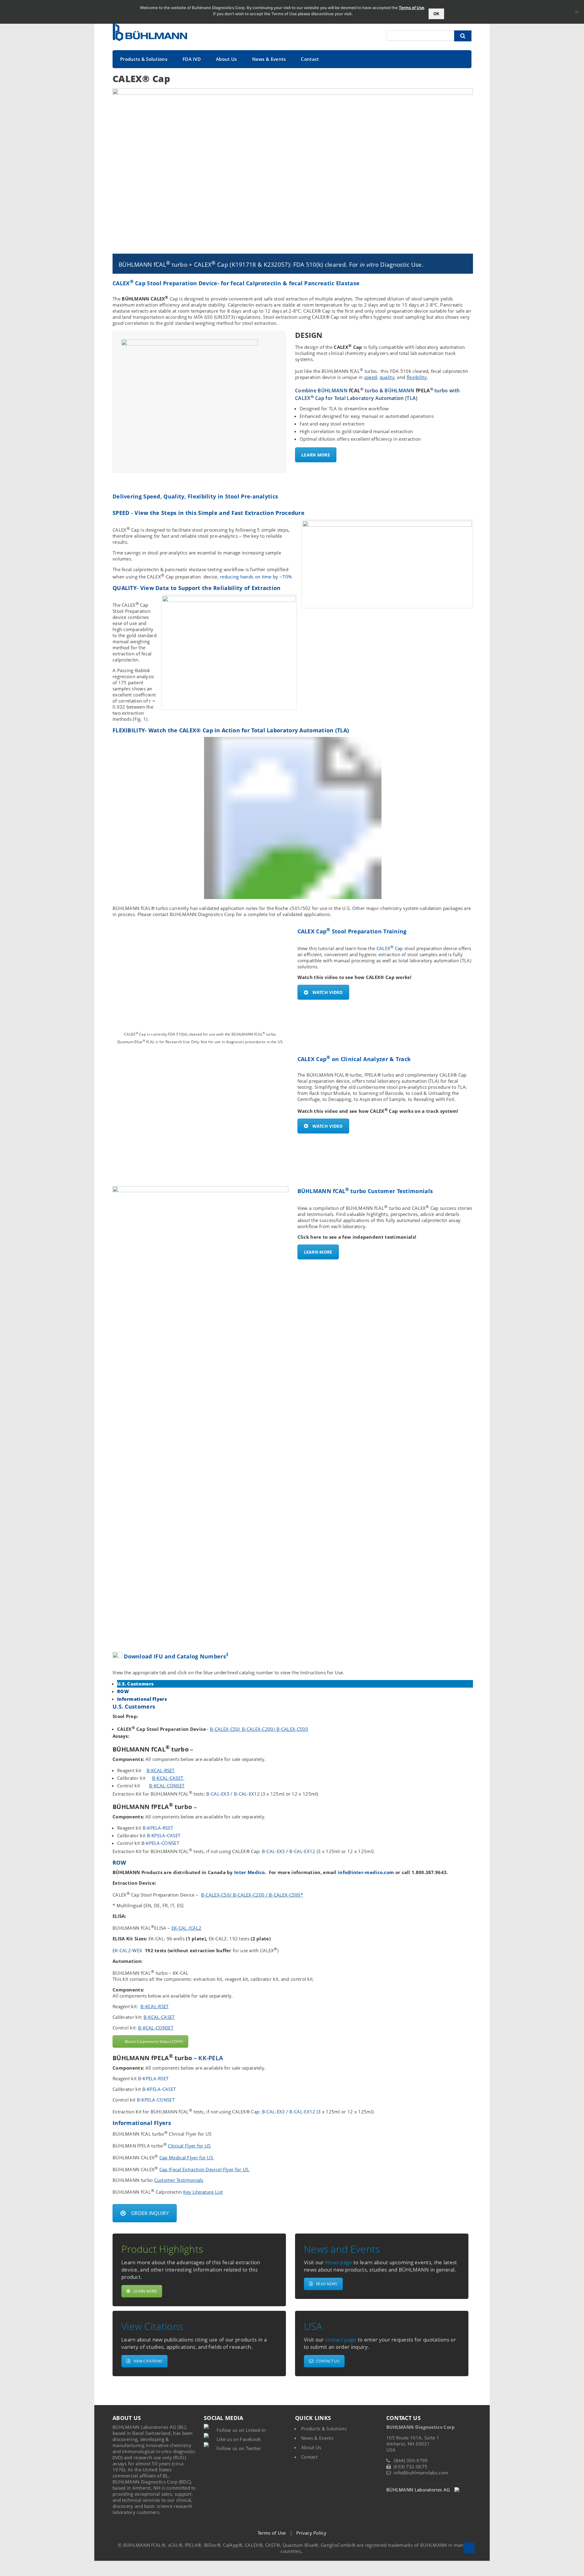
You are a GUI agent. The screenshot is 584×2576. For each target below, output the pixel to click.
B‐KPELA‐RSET (158, 1828)
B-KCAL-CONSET (167, 1786)
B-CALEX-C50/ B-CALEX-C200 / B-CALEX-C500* (252, 1895)
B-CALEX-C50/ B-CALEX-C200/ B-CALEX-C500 (259, 1729)
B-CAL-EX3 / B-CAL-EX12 (232, 1794)
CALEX (384, 948)
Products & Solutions (144, 59)
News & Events (269, 59)
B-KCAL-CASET (168, 1778)
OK (436, 14)
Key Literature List (203, 2192)
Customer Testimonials (179, 2180)
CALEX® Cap (141, 79)
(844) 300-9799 (411, 2460)
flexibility (417, 377)
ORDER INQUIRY (150, 2213)
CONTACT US (328, 2361)
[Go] (463, 36)
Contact (310, 59)
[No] (576, 12)
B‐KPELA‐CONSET (160, 1843)
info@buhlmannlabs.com (421, 2473)
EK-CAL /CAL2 (187, 1928)
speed (371, 377)
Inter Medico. (252, 1872)
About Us (226, 59)
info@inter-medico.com (366, 1872)
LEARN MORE (316, 455)
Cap (399, 948)
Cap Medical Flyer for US (187, 2158)
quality (387, 377)
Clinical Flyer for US (189, 2146)
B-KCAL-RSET (161, 1770)
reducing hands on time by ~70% (256, 577)
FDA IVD (192, 59)
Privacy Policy (311, 2533)
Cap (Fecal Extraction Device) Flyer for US (205, 2169)
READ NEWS (327, 2284)
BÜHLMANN (339, 391)
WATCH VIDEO (328, 992)
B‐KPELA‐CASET (164, 1835)
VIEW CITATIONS (148, 2361)
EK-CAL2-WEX (127, 1950)
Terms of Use (272, 2533)
